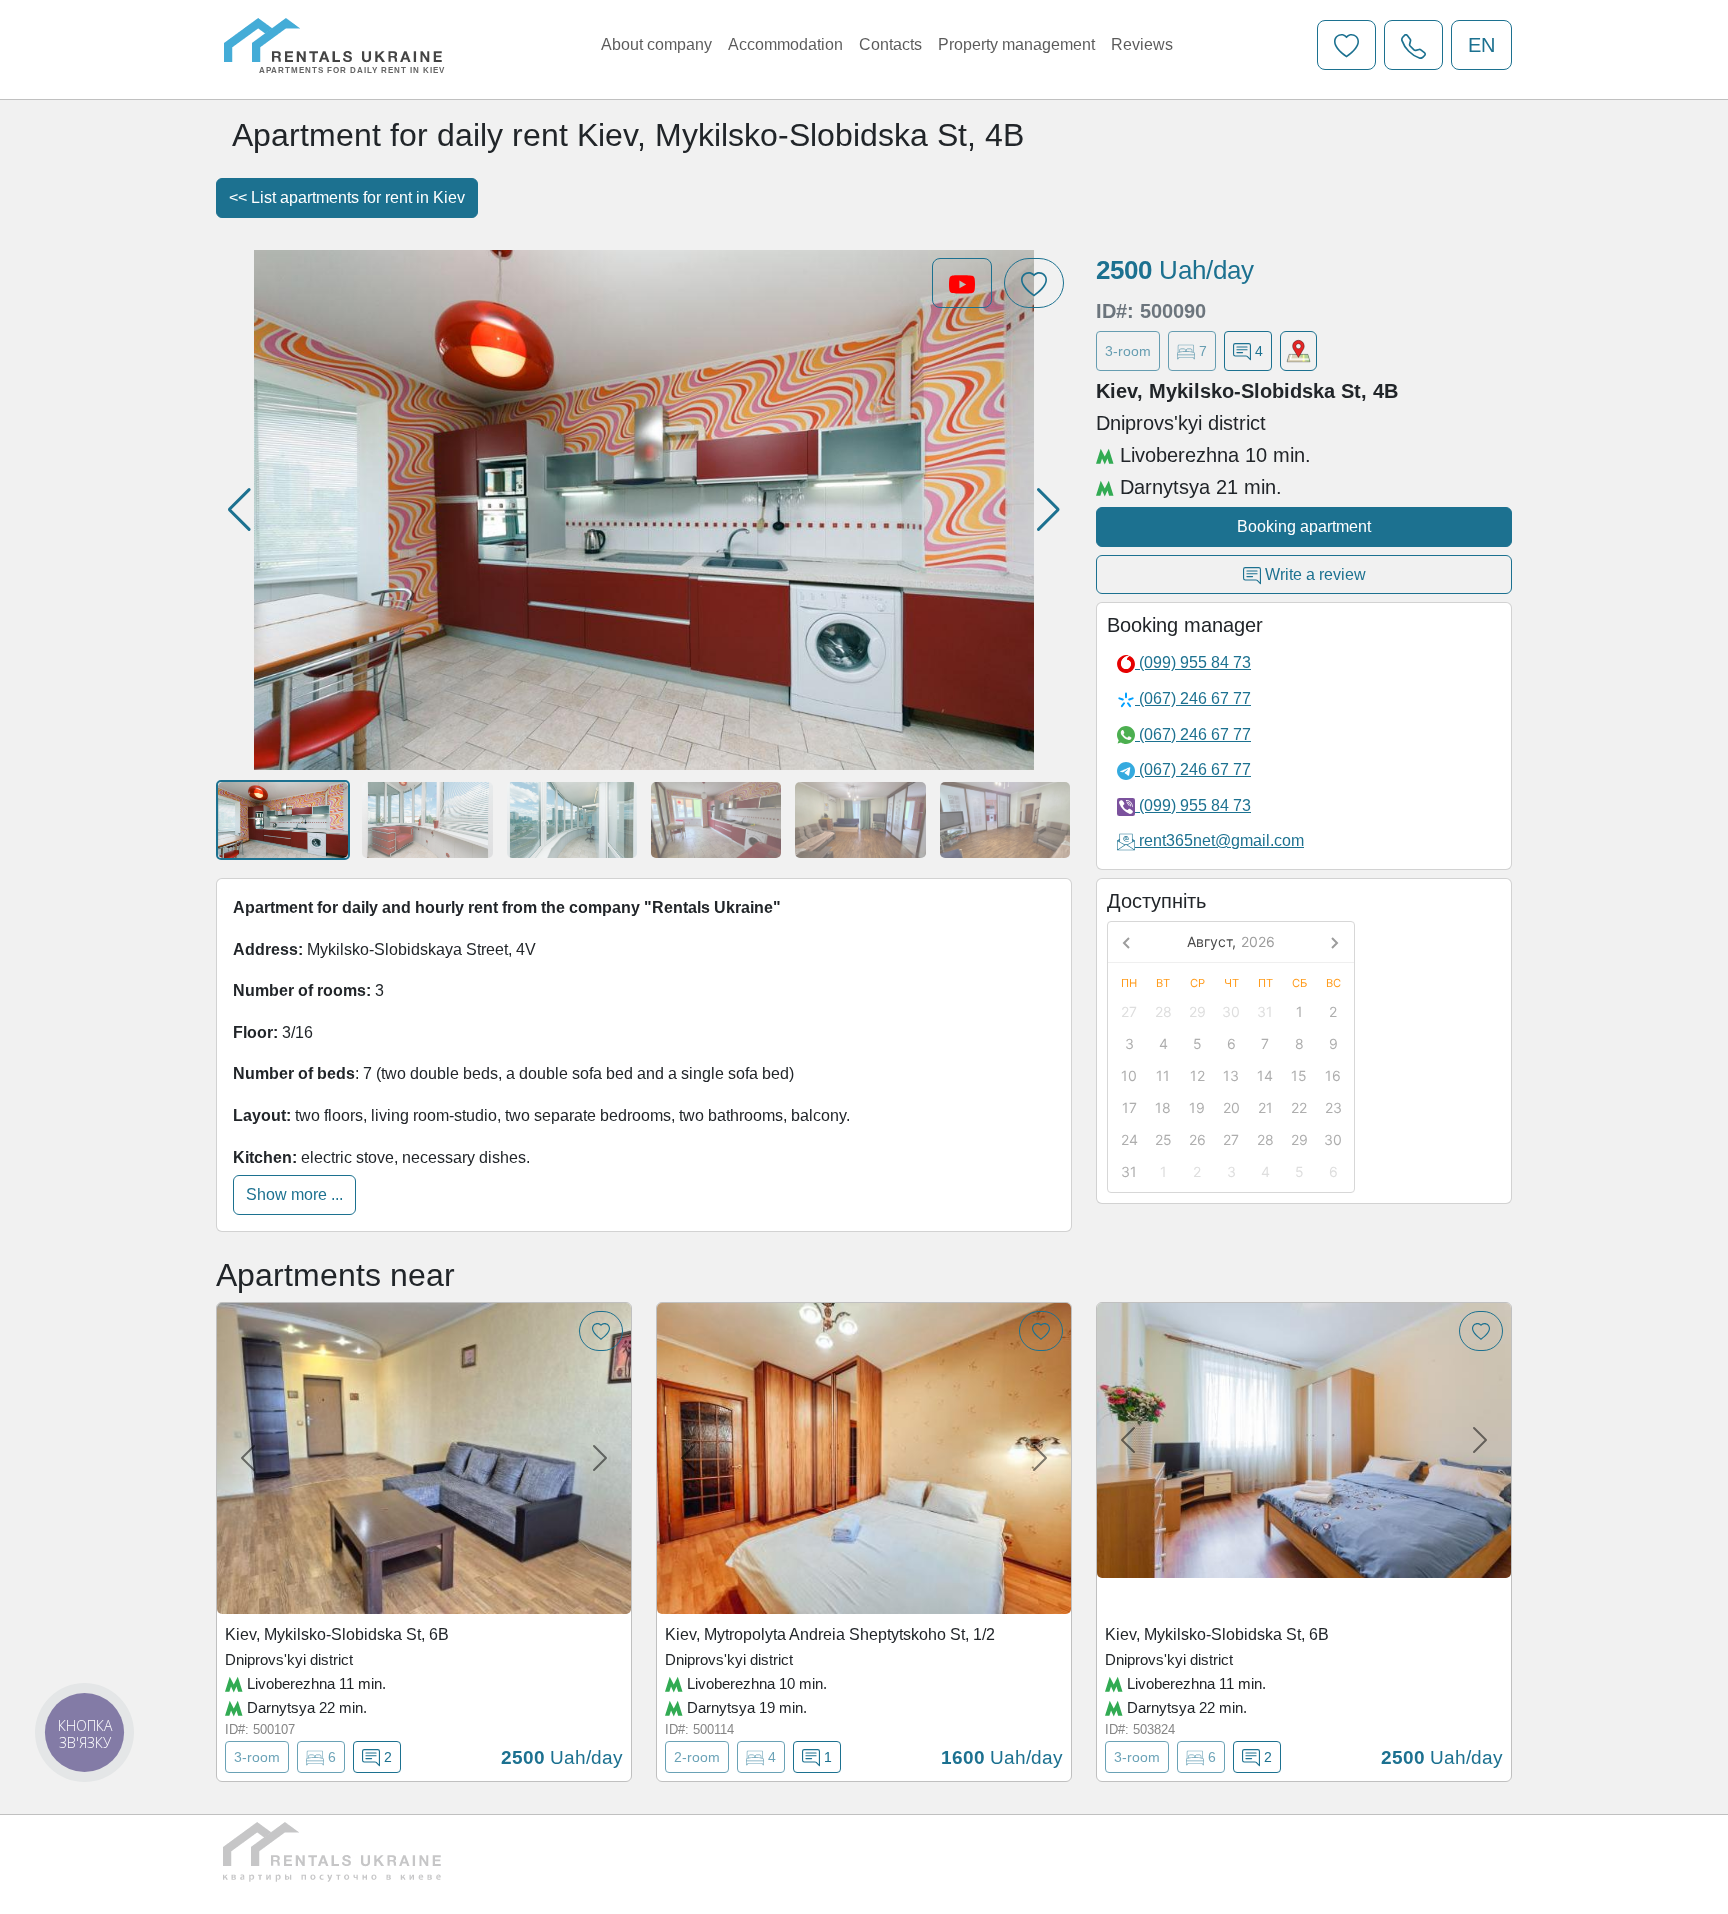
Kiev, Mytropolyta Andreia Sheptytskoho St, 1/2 (830, 1634)
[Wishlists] (1346, 45)
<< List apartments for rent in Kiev (347, 197)
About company (656, 44)
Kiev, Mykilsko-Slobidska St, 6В (337, 1634)
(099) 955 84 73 (1193, 662)
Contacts (890, 44)
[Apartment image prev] (248, 1458)
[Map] (1298, 351)
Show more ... (294, 1194)
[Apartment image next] (600, 1458)
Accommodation (785, 44)
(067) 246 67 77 (1193, 698)
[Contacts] (1413, 45)
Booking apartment (1304, 526)
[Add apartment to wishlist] (601, 1331)
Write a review (1313, 574)
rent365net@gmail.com (1221, 840)
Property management (1016, 44)
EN (1481, 45)
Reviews (1142, 44)
